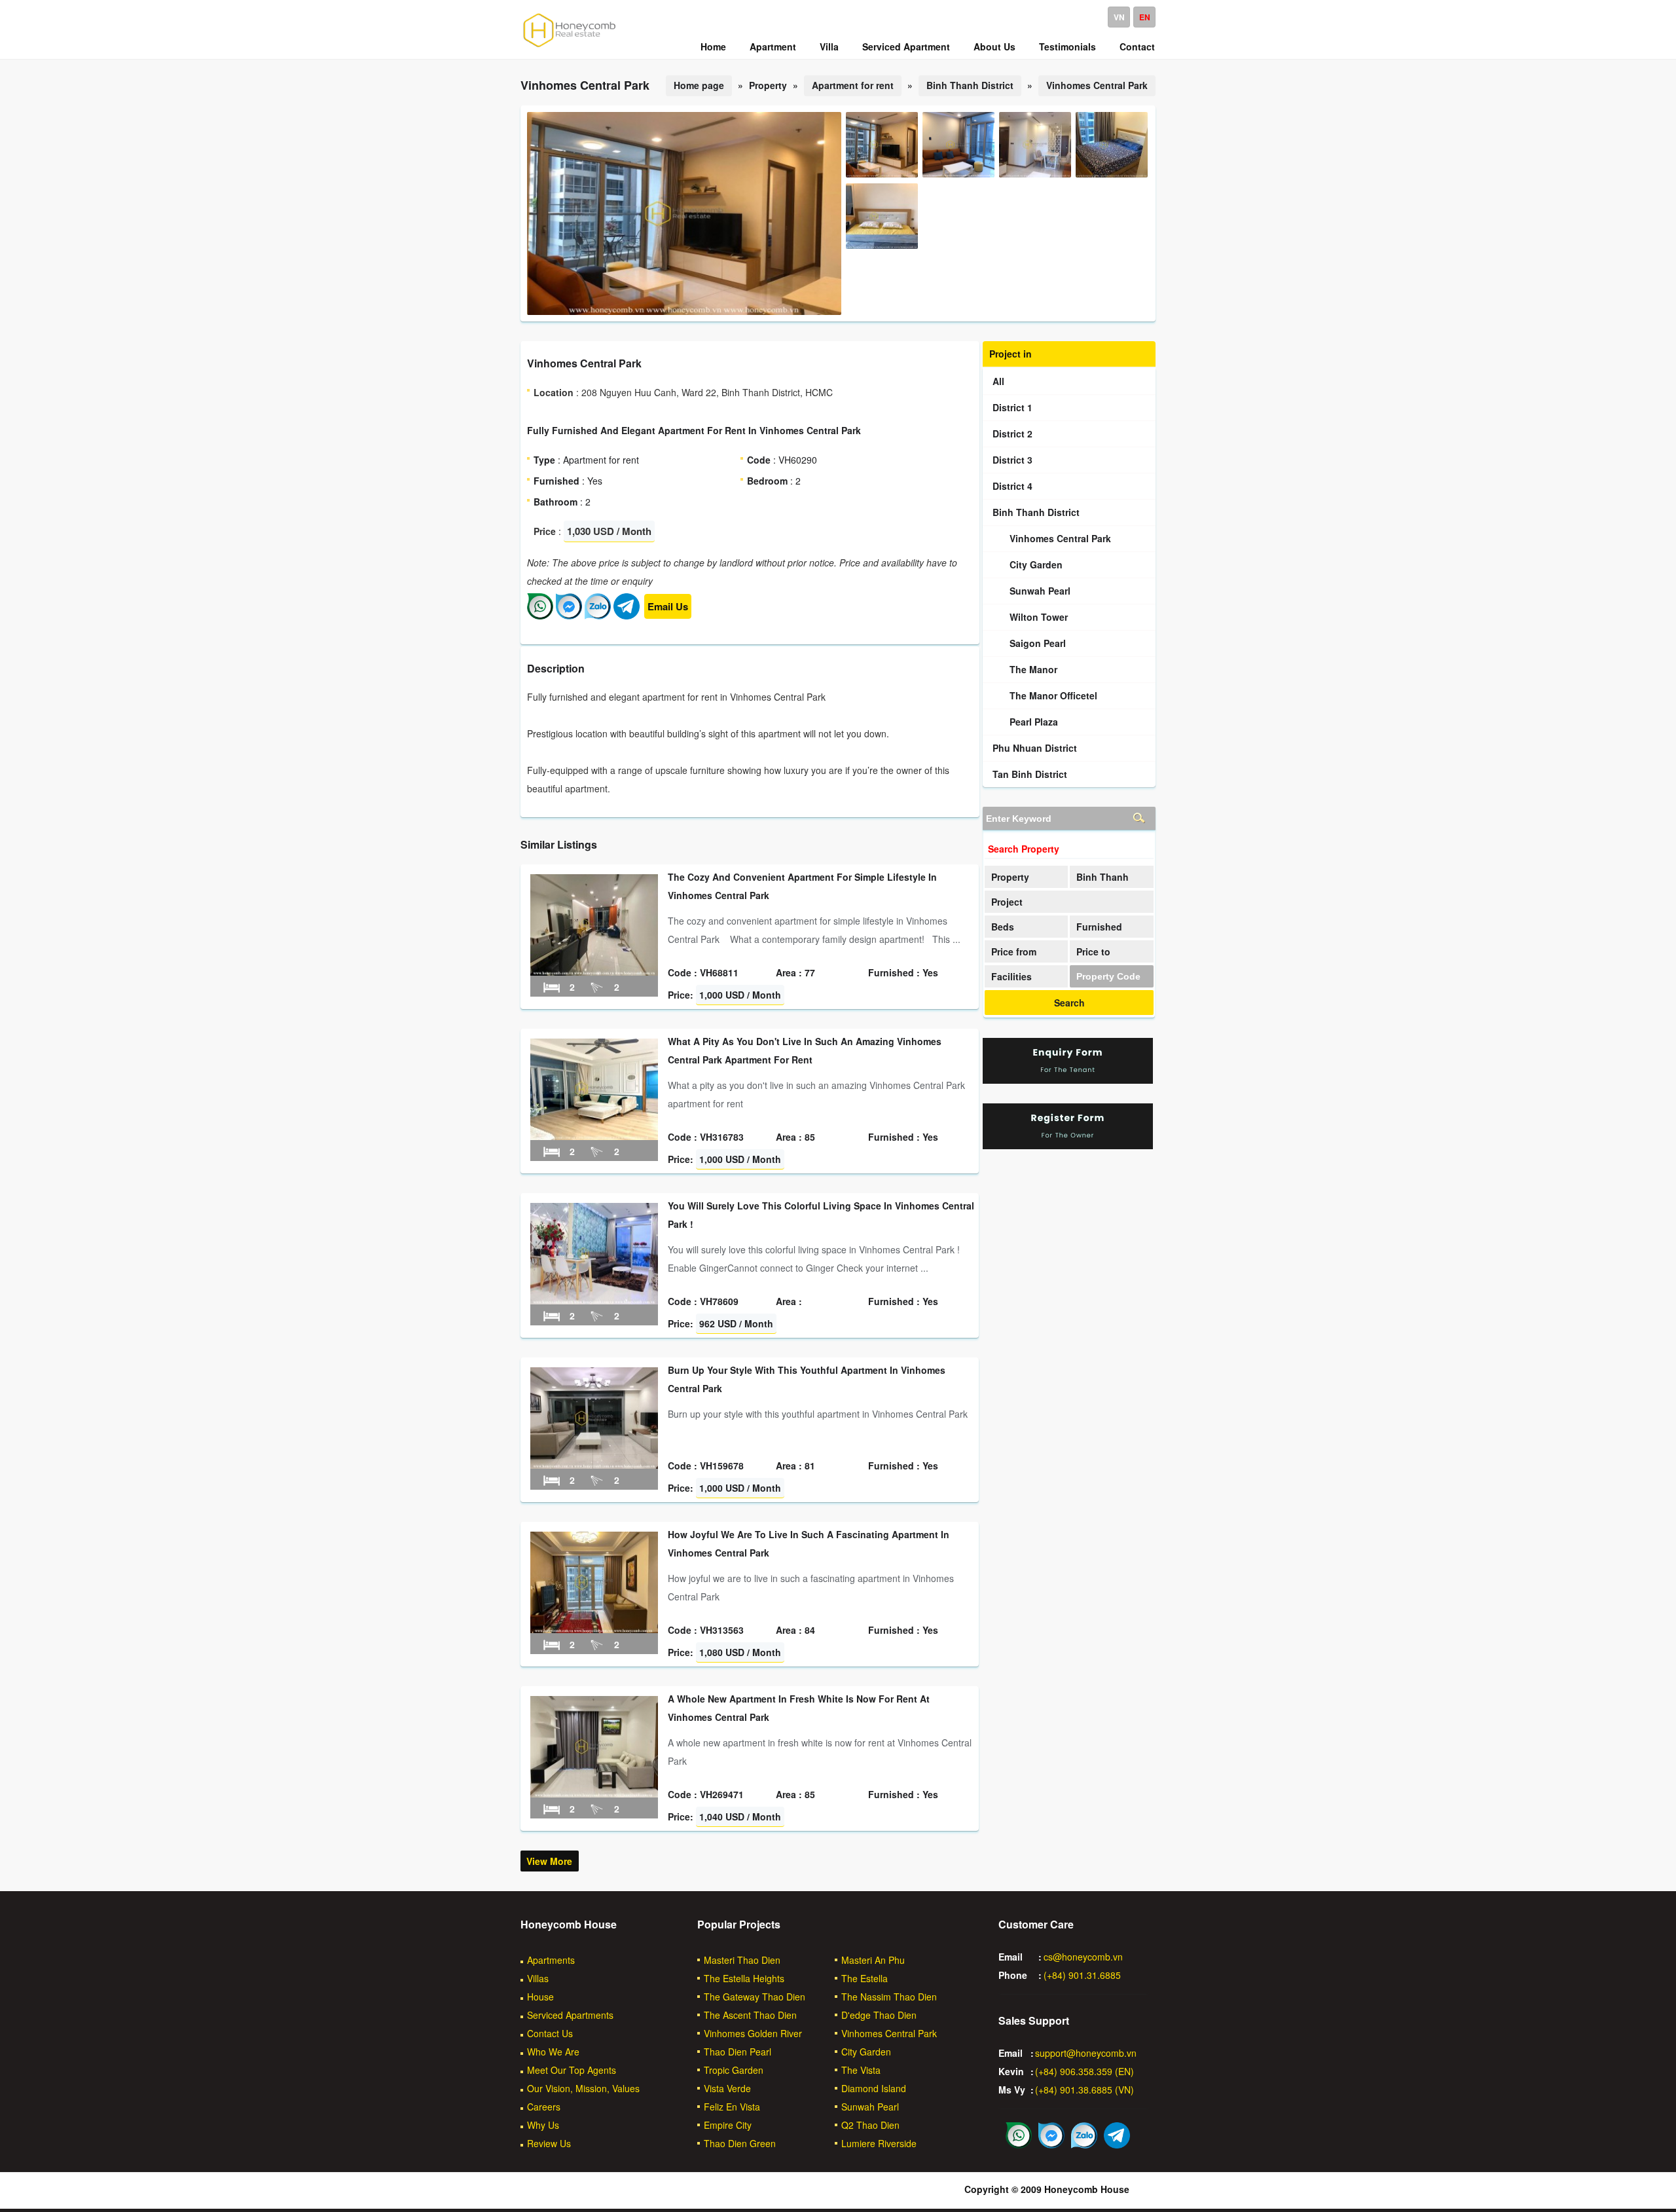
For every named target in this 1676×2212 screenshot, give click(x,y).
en (1145, 17)
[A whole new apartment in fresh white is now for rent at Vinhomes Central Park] (594, 1794)
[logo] (570, 46)
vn (1119, 17)
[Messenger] (569, 616)
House (540, 1997)
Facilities (1011, 976)
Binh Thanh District (970, 85)
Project (1007, 902)
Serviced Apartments (570, 2015)
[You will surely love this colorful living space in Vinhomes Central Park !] (594, 1300)
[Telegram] (627, 616)
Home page (699, 85)
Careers (544, 2107)
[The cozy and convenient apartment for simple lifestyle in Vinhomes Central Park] (594, 972)
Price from (1014, 951)
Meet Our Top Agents (572, 2070)
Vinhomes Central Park (1097, 85)
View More (549, 1861)
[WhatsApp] (540, 616)
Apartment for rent (853, 85)
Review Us (549, 2143)
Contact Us (550, 2033)
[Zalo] (598, 616)
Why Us (543, 2125)
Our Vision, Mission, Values (583, 2088)
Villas (538, 1978)
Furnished (1099, 927)
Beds (1003, 927)
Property (1010, 877)
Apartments (551, 1960)
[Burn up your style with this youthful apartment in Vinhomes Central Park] (594, 1465)
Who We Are (553, 2052)
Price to (1093, 951)
